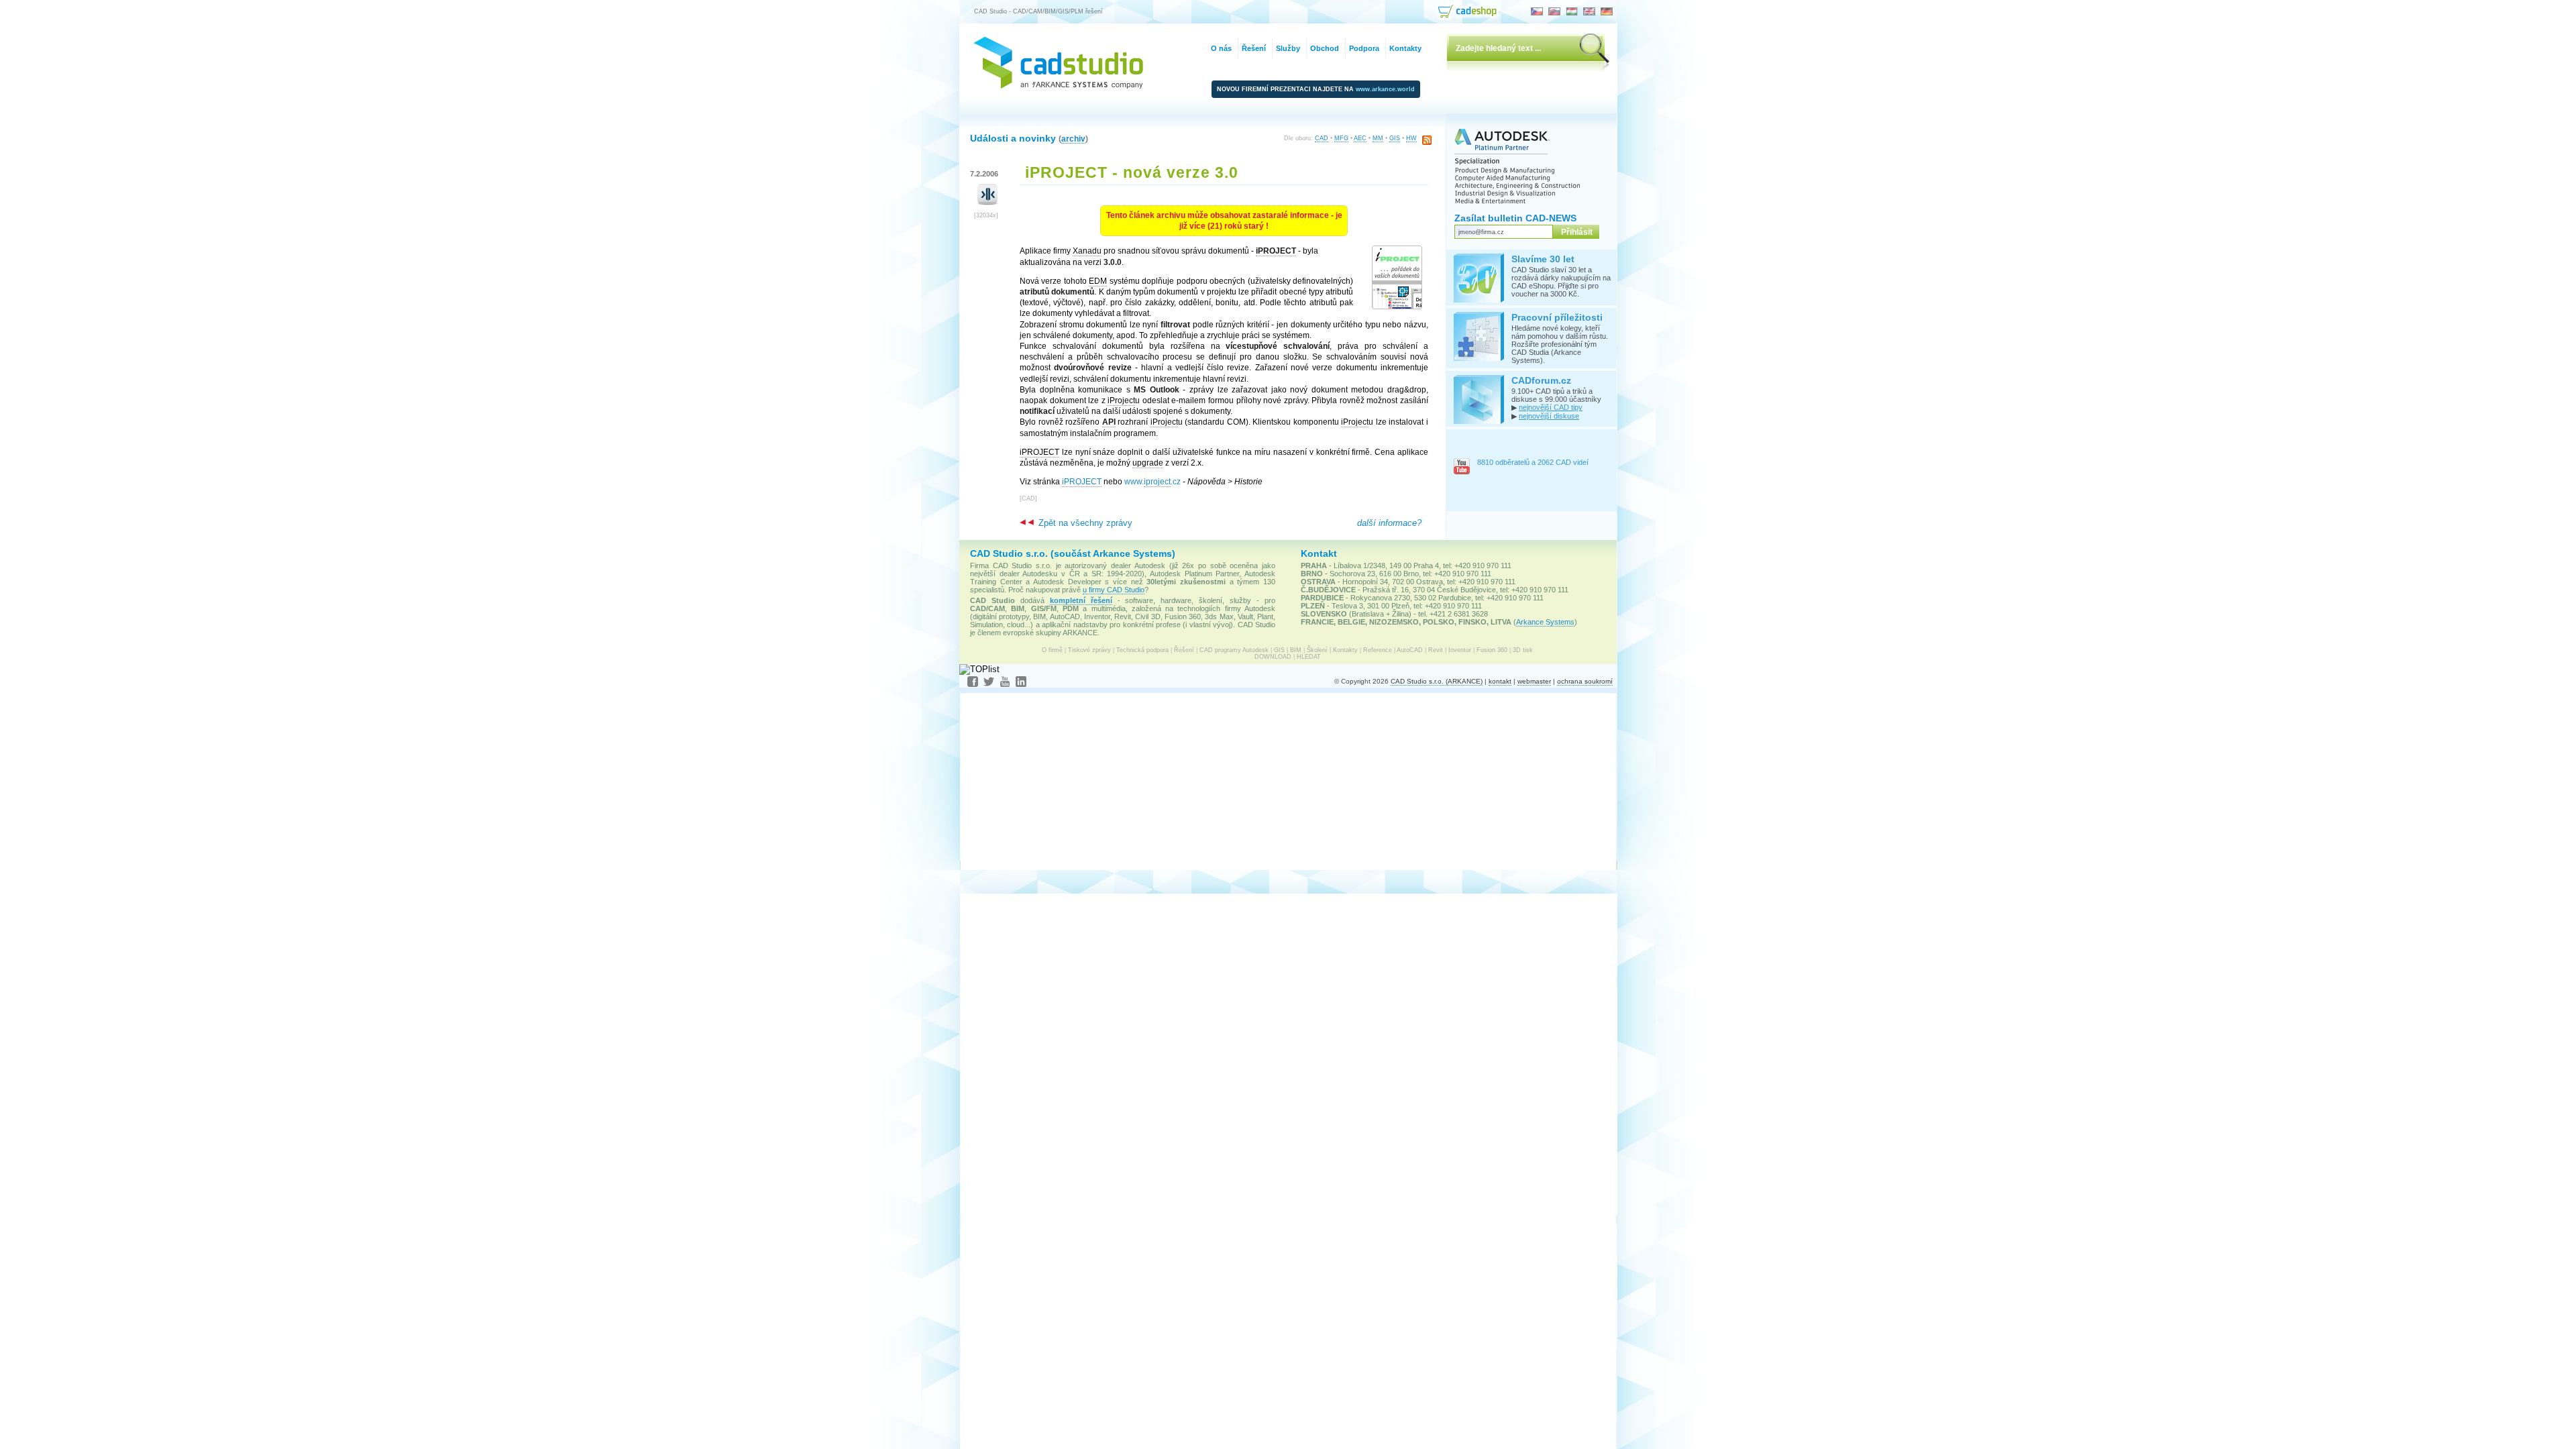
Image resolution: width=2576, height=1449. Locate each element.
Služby (1288, 48)
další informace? (1389, 523)
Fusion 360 (1492, 650)
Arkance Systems (1545, 622)
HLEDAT (1309, 657)
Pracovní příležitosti (1557, 317)
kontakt (1500, 681)
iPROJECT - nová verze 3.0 (1132, 172)
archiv (1073, 139)
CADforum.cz (1541, 380)
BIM (1296, 650)
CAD (1322, 138)
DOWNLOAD (1273, 657)
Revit (1436, 650)
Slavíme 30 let (1543, 259)
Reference (1378, 650)
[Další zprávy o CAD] (988, 202)
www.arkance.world (1385, 89)
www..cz (1152, 482)
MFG (1341, 138)
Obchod (1325, 48)
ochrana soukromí (1585, 681)
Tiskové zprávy (1089, 650)
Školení (1317, 650)
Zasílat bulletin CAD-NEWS (1515, 218)
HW (1411, 138)
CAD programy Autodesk (1234, 650)
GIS (1395, 138)
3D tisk (1523, 650)
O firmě (1052, 650)
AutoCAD (1410, 650)
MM (1378, 138)
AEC (1360, 138)
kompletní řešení (1081, 600)
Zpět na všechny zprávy (1084, 523)
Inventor (1460, 650)
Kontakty (1345, 650)
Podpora (1364, 48)
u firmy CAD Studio (1114, 590)
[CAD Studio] (1059, 86)
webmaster (1534, 681)
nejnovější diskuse (1549, 416)
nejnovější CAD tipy (1551, 407)
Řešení (1184, 650)
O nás (1221, 48)
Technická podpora (1142, 650)
